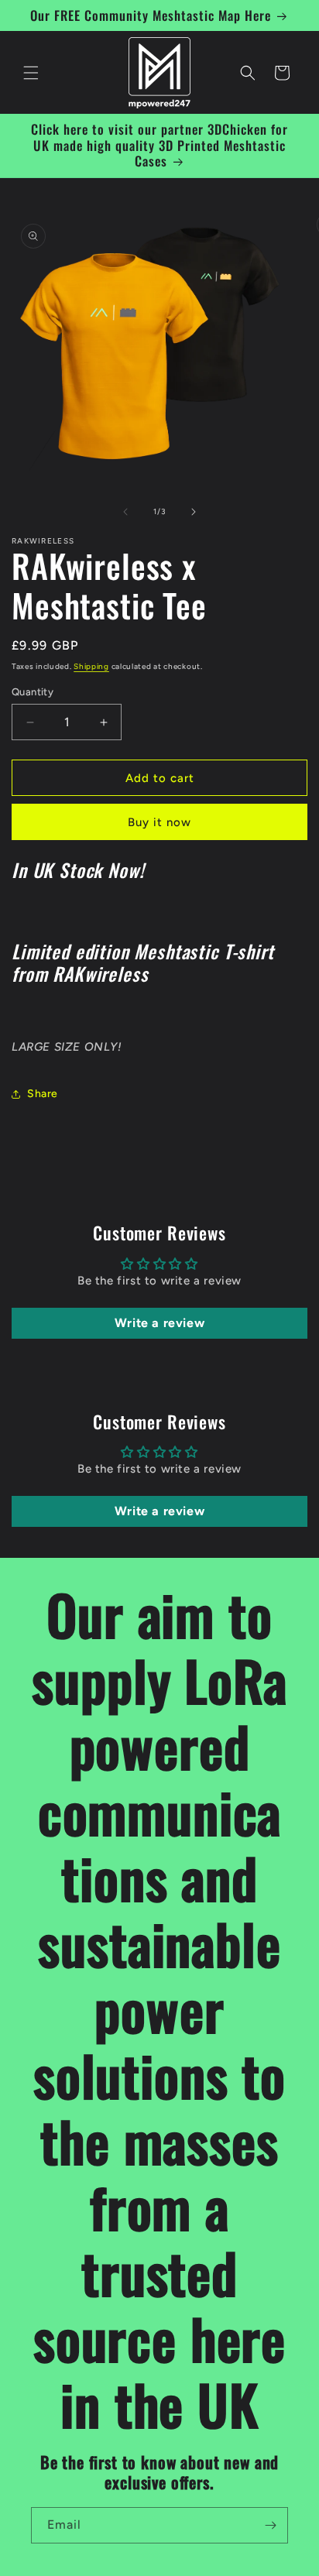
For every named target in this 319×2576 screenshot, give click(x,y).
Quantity (33, 692)
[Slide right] (194, 512)
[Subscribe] (270, 2525)
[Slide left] (125, 512)
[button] (31, 73)
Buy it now (159, 822)
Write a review (159, 1323)
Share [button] (43, 1094)
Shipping (91, 666)
